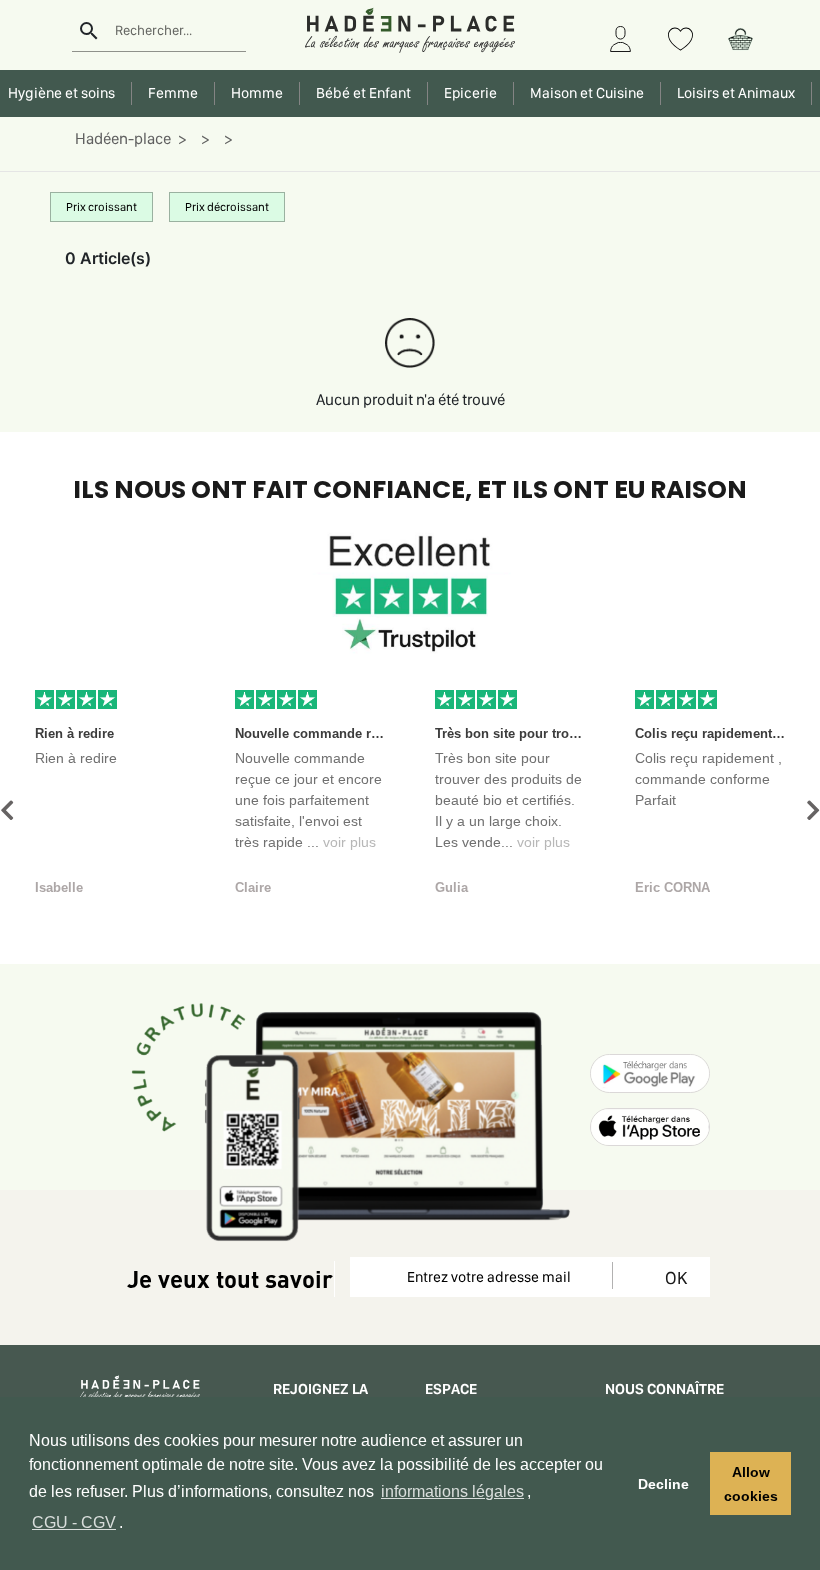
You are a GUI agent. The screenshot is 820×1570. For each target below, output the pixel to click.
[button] (7, 810)
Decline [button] (663, 1484)
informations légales (452, 1491)
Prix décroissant (227, 207)
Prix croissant (101, 207)
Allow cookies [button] (751, 1484)
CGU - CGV (74, 1522)
